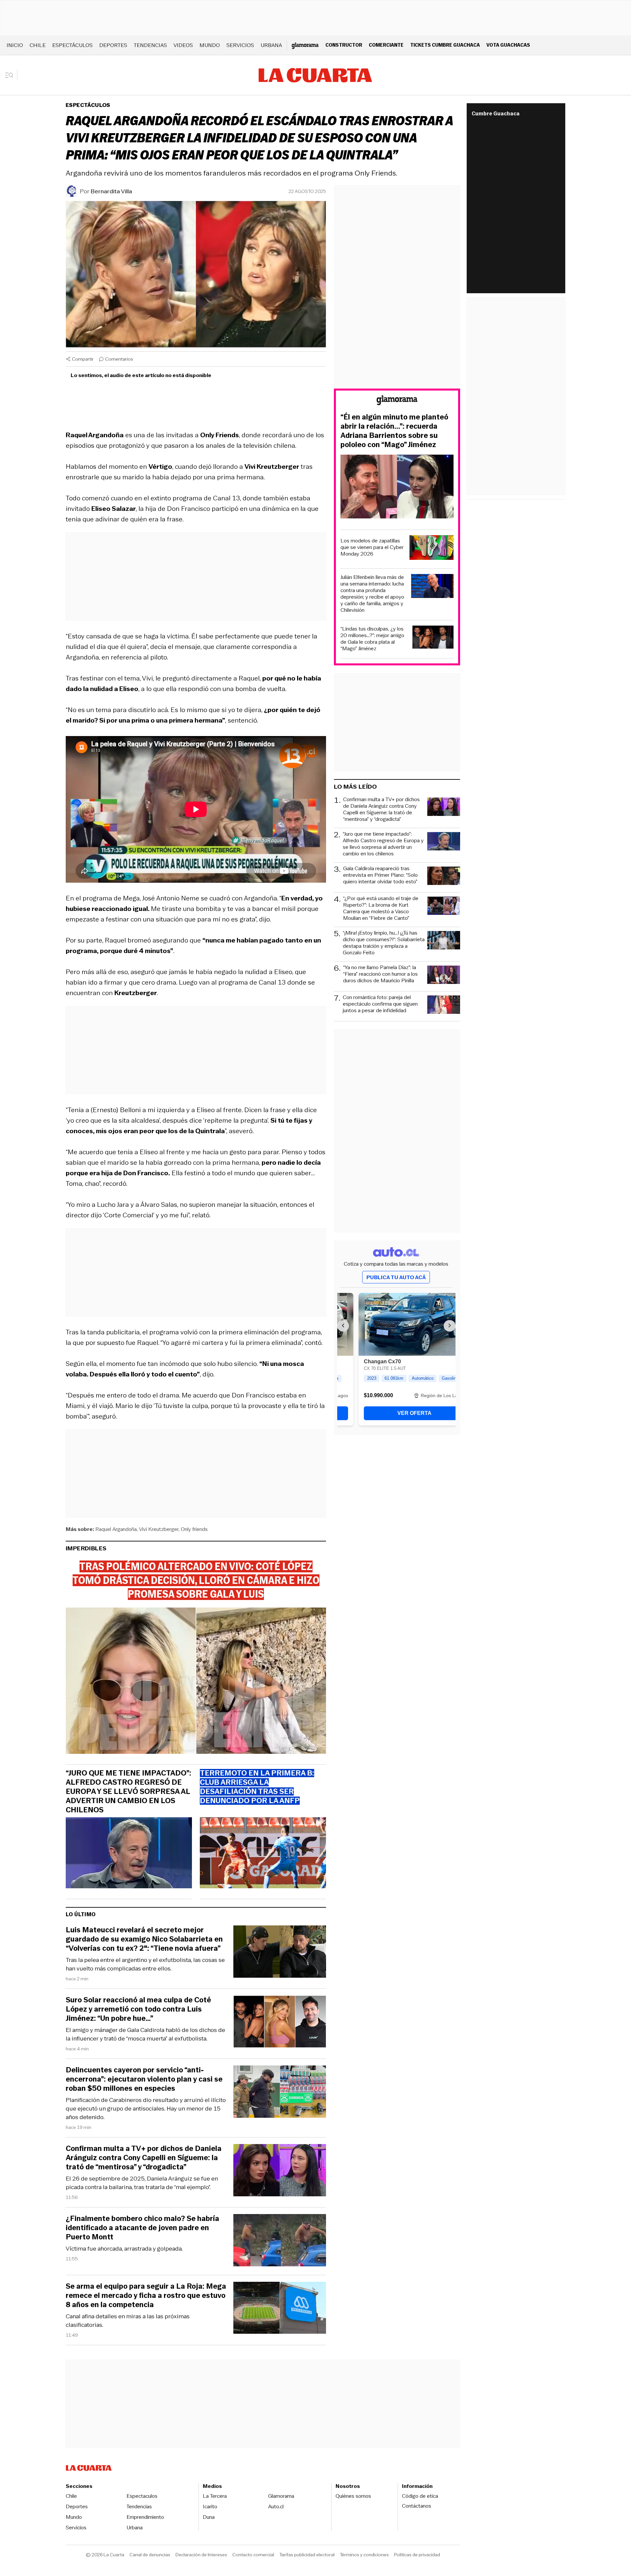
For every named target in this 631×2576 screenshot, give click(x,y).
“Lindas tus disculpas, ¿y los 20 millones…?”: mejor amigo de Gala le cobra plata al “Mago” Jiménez (372, 639)
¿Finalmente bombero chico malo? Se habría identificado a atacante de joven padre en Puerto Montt (142, 2228)
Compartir (83, 359)
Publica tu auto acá (396, 1277)
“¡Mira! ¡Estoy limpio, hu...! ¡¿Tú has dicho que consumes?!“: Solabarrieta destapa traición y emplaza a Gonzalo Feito (384, 943)
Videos (183, 45)
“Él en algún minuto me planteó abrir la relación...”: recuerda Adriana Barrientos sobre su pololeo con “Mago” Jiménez (394, 431)
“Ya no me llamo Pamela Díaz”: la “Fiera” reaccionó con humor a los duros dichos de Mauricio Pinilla (380, 974)
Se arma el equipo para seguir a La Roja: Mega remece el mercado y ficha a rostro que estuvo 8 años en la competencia (146, 2296)
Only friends (194, 1529)
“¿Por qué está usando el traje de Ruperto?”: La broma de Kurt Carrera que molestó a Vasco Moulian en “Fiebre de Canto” (381, 908)
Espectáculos (72, 45)
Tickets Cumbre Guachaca (445, 45)
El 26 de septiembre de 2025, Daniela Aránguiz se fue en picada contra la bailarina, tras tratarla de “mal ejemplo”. (142, 2183)
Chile (38, 45)
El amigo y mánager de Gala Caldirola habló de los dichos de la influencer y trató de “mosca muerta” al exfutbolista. (145, 2034)
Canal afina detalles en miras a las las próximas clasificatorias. (128, 2321)
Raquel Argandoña (116, 1529)
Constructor (344, 45)
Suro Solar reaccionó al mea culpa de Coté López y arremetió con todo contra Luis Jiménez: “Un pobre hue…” (138, 2009)
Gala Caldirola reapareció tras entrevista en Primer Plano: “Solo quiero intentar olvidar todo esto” (380, 875)
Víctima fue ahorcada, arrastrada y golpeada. (124, 2249)
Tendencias (150, 45)
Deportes (113, 45)
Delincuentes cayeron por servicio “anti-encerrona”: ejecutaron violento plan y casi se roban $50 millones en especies (144, 2079)
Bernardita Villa (111, 191)
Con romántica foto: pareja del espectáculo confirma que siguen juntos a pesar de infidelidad (380, 1004)
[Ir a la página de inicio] (315, 75)
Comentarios (119, 359)
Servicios (240, 45)
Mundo (210, 45)
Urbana (271, 45)
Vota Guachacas (508, 45)
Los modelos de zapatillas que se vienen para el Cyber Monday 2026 (372, 547)
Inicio (15, 45)
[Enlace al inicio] (397, 401)
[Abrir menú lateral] (11, 75)
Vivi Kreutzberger (159, 1529)
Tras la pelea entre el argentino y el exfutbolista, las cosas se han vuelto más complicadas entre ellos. (145, 1964)
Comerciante (386, 45)
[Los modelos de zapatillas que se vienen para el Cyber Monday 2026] (432, 549)
